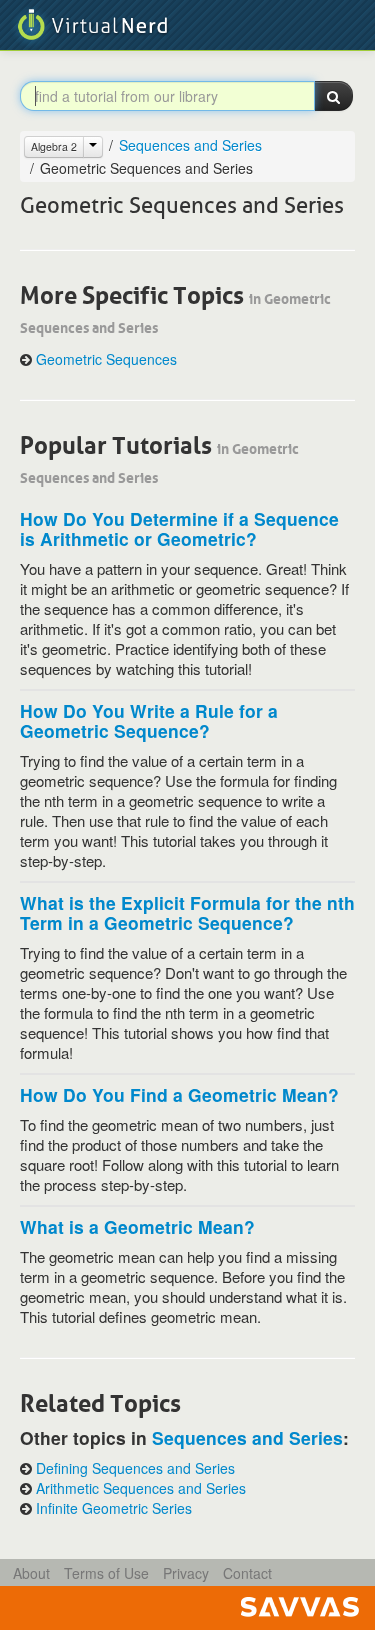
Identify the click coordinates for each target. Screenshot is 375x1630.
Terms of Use (106, 1573)
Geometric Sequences (106, 359)
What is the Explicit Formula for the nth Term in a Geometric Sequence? (187, 912)
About (31, 1573)
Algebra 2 (54, 146)
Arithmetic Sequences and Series (141, 1488)
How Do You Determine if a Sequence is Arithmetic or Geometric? (179, 528)
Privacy (186, 1573)
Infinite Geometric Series (114, 1508)
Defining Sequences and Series (135, 1468)
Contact (247, 1573)
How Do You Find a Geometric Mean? (179, 1094)
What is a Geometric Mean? (137, 1226)
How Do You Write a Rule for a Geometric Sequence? (149, 720)
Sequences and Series (190, 145)
